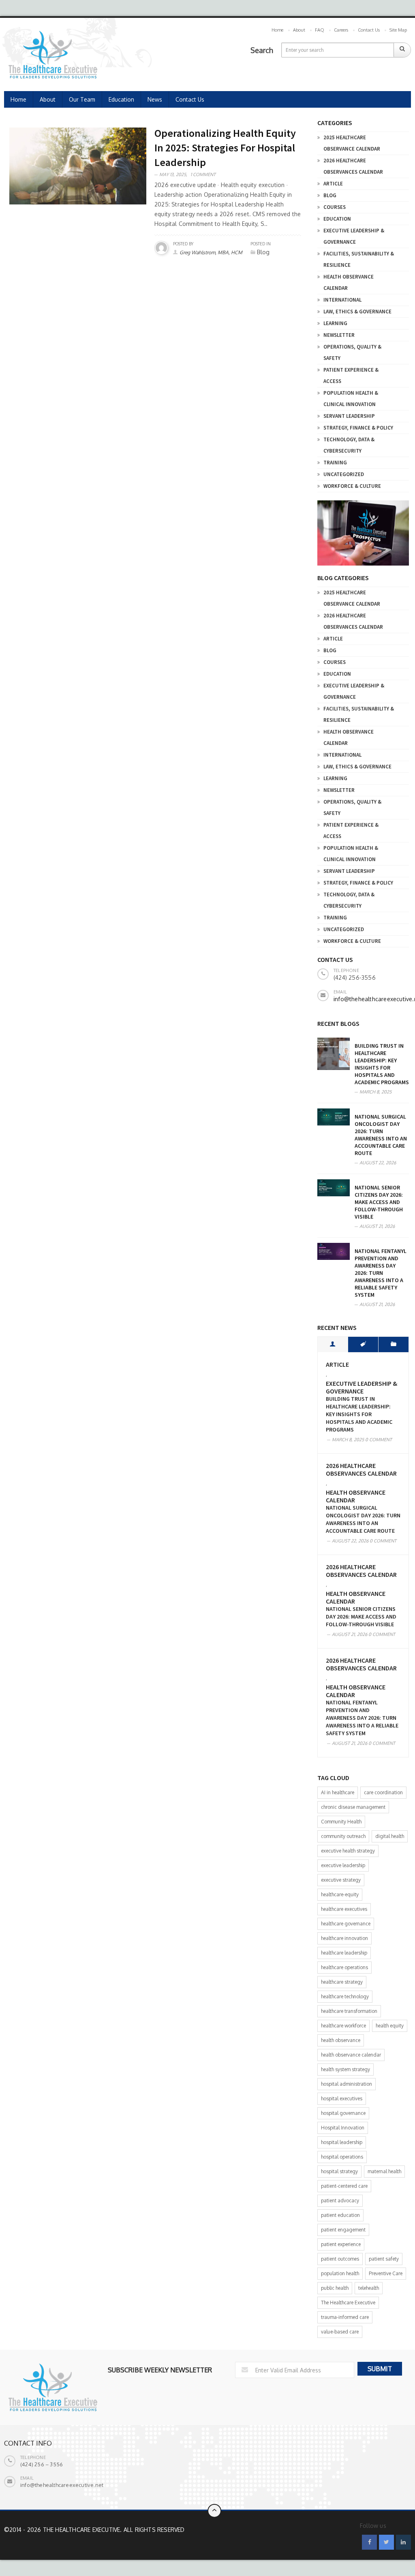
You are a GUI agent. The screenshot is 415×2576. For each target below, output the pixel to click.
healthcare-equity (340, 1894)
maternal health (384, 2171)
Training (335, 463)
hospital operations (342, 2157)
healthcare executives (344, 1909)
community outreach (343, 1836)
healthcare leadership (344, 1953)
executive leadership (343, 1865)
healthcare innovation (344, 1938)
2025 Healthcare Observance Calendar (352, 143)
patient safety (384, 2259)
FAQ (320, 30)
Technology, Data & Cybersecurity (349, 445)
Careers (341, 30)
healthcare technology (345, 1996)
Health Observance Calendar (349, 282)
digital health (390, 1836)
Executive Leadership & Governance (354, 236)
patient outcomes (340, 2259)
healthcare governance (346, 1924)
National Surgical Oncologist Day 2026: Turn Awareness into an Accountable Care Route (381, 1135)
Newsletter (339, 335)
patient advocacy (340, 2201)
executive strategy (341, 1880)
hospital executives (342, 2098)
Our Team (82, 99)
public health (335, 2288)
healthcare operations (344, 1967)
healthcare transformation (349, 2011)
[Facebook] (369, 2542)
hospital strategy (339, 2171)
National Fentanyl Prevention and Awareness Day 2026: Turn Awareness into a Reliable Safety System (381, 1273)
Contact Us (369, 30)
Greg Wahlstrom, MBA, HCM (211, 252)
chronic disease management (353, 1807)
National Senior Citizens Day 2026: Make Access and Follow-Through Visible (379, 1202)
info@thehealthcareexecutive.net (62, 2485)
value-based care (340, 2332)
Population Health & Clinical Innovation (351, 399)
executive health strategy (348, 1851)
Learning (335, 323)
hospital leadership (342, 2142)
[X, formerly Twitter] (386, 2542)
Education (121, 99)
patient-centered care (344, 2186)
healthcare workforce (343, 2026)
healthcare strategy (342, 1982)
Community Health (341, 1822)
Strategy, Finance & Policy (358, 428)
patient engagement (343, 2230)
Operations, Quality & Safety (352, 352)
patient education (340, 2215)
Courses (335, 207)
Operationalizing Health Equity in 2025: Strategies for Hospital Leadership (225, 148)
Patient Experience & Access (351, 375)
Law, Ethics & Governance (357, 312)
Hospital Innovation (343, 2128)
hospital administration (347, 2084)
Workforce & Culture (352, 486)
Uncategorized (344, 474)
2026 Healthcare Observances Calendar (353, 166)
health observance (341, 2040)
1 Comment (203, 174)
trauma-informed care (345, 2317)
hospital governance (343, 2113)
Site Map (398, 30)
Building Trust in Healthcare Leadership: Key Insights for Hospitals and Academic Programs (382, 1064)
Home (277, 30)
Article (333, 184)
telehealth (369, 2288)
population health (340, 2273)
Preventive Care (386, 2273)
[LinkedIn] (403, 2542)
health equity (390, 2026)
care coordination (383, 1792)
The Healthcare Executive (348, 2303)
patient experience (341, 2244)
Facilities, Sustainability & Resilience (359, 259)
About (299, 30)
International (342, 300)
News (155, 99)
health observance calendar (351, 2055)
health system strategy (345, 2069)
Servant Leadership (349, 416)
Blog (330, 195)
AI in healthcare (338, 1792)
